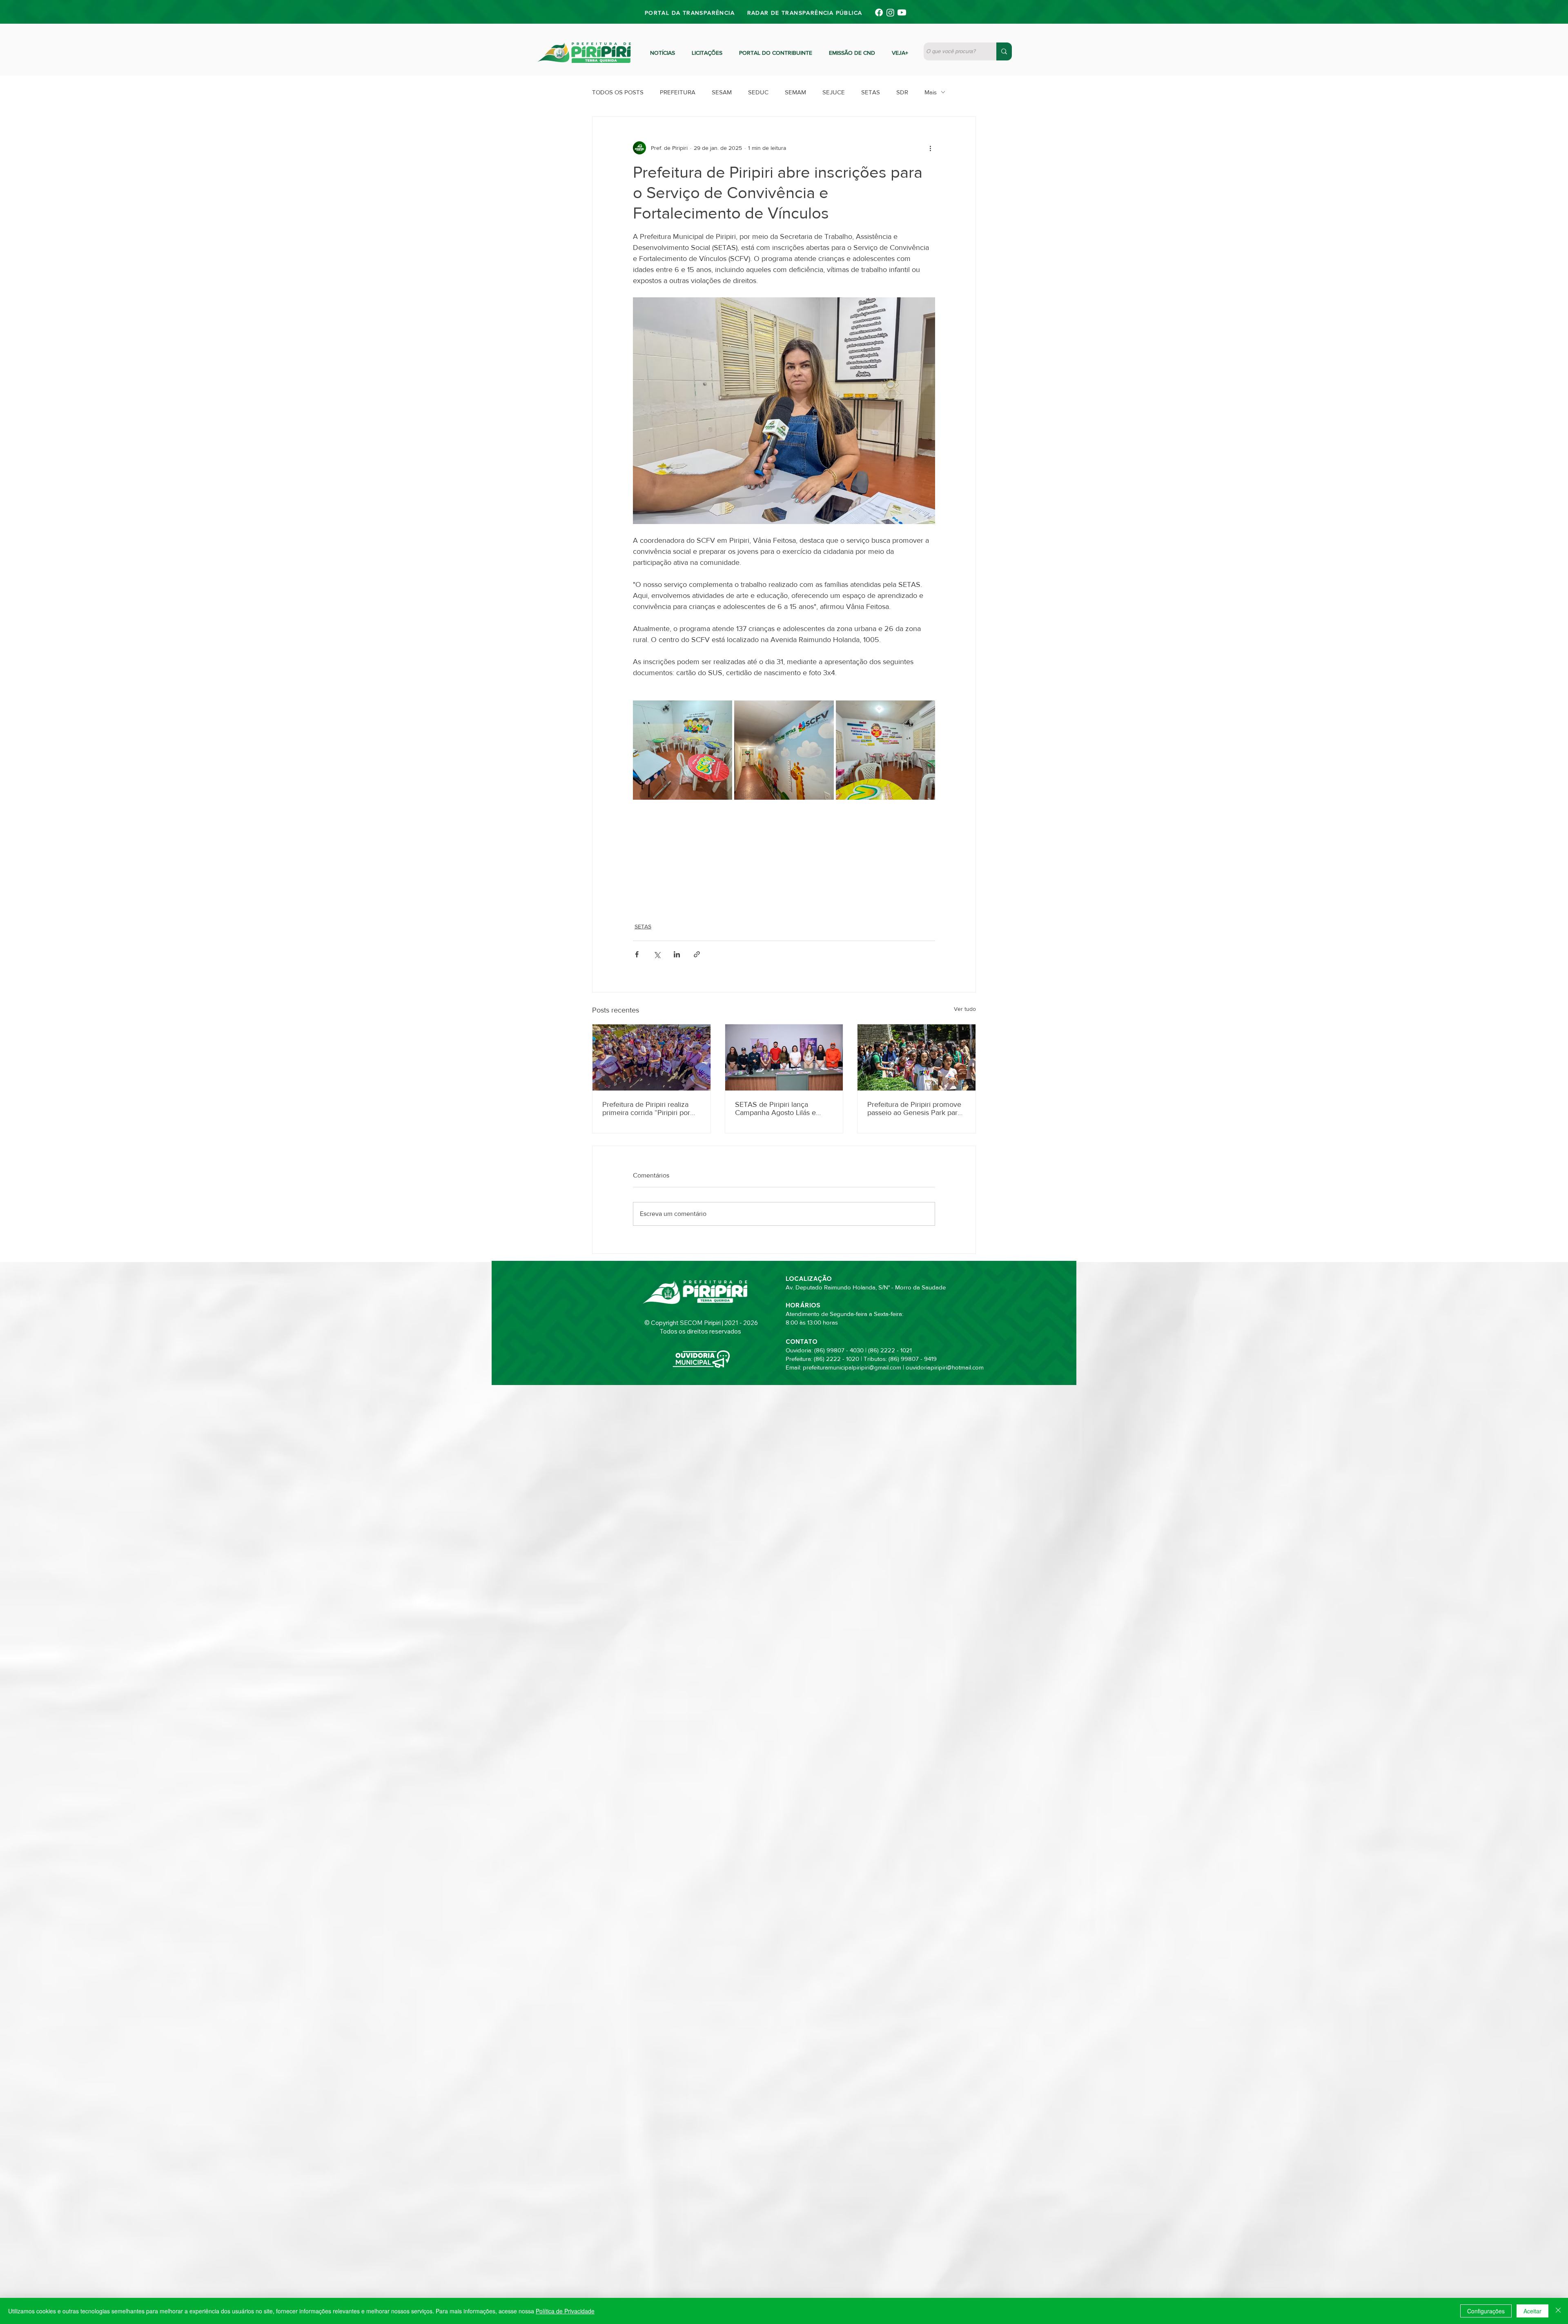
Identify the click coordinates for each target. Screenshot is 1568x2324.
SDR (902, 92)
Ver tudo (965, 1009)
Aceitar (1532, 2311)
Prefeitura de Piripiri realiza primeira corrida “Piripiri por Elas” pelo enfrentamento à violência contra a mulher (646, 1108)
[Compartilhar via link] (697, 954)
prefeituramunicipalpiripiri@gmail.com (852, 1367)
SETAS (871, 92)
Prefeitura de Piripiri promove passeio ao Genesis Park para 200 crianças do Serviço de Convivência (914, 1108)
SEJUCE (834, 92)
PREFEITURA (678, 92)
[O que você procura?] (1004, 51)
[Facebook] (879, 12)
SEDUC (758, 92)
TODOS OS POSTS (618, 92)
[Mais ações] (930, 148)
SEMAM (795, 92)
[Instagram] (890, 12)
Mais (931, 92)
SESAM (722, 92)
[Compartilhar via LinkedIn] (677, 954)
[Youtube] (902, 12)
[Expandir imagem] (683, 750)
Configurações (1486, 2311)
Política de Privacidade (565, 2311)
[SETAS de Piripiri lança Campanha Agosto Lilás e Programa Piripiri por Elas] (784, 1057)
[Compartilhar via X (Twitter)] (657, 954)
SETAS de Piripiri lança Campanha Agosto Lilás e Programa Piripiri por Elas (775, 1108)
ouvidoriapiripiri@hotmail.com (945, 1367)
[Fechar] (1558, 2311)
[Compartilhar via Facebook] (637, 954)
